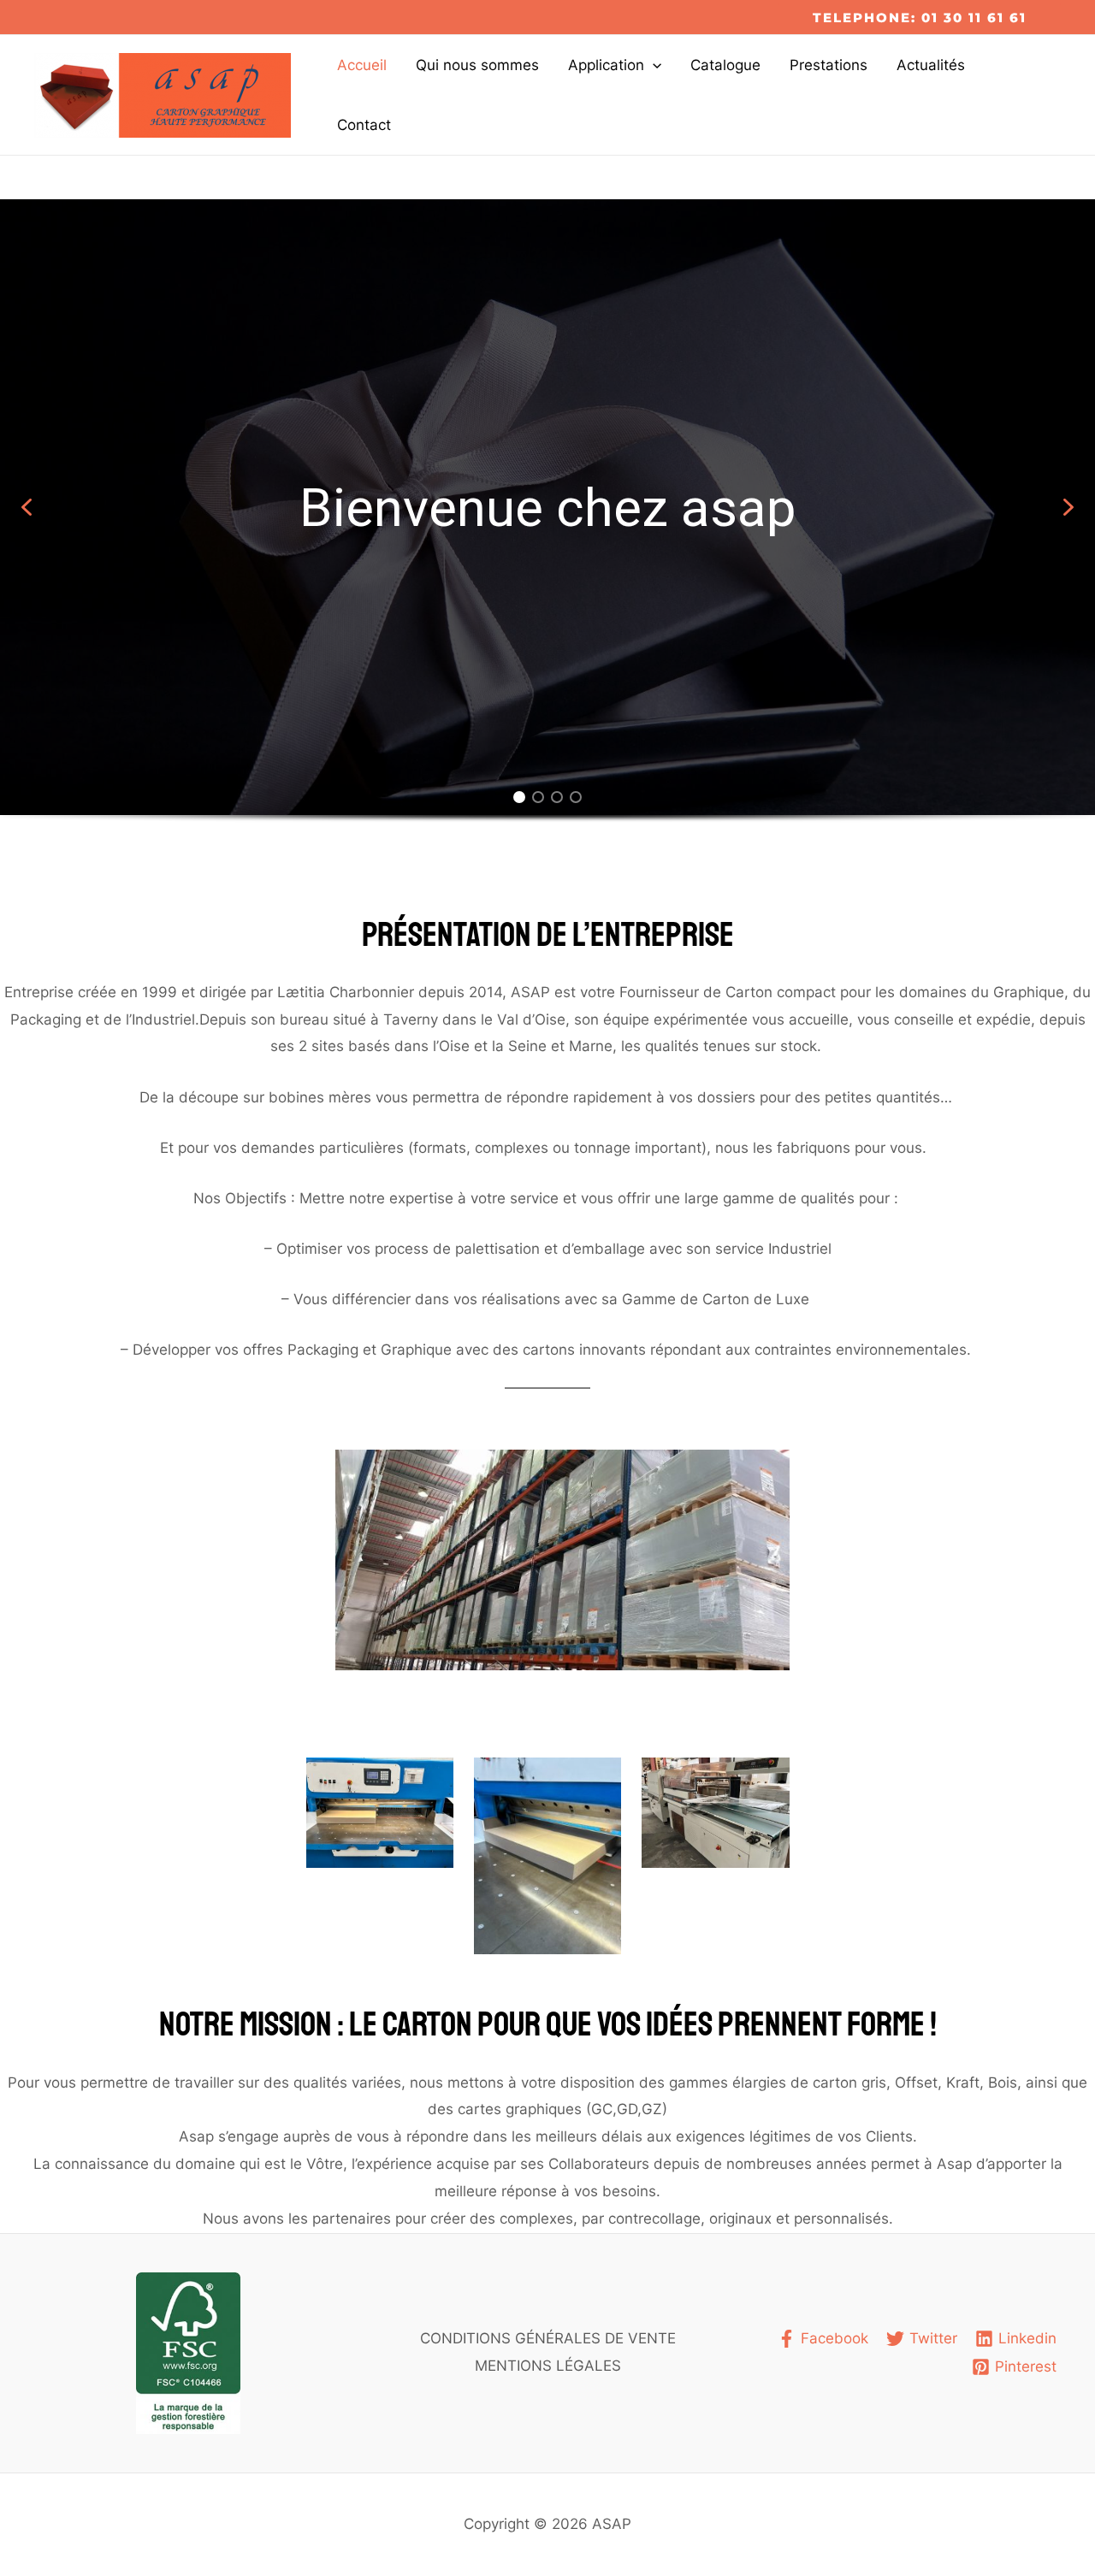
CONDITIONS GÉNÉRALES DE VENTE (548, 2338)
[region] (547, 532)
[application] (653, 65)
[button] (27, 507)
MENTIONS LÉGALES (548, 2366)
